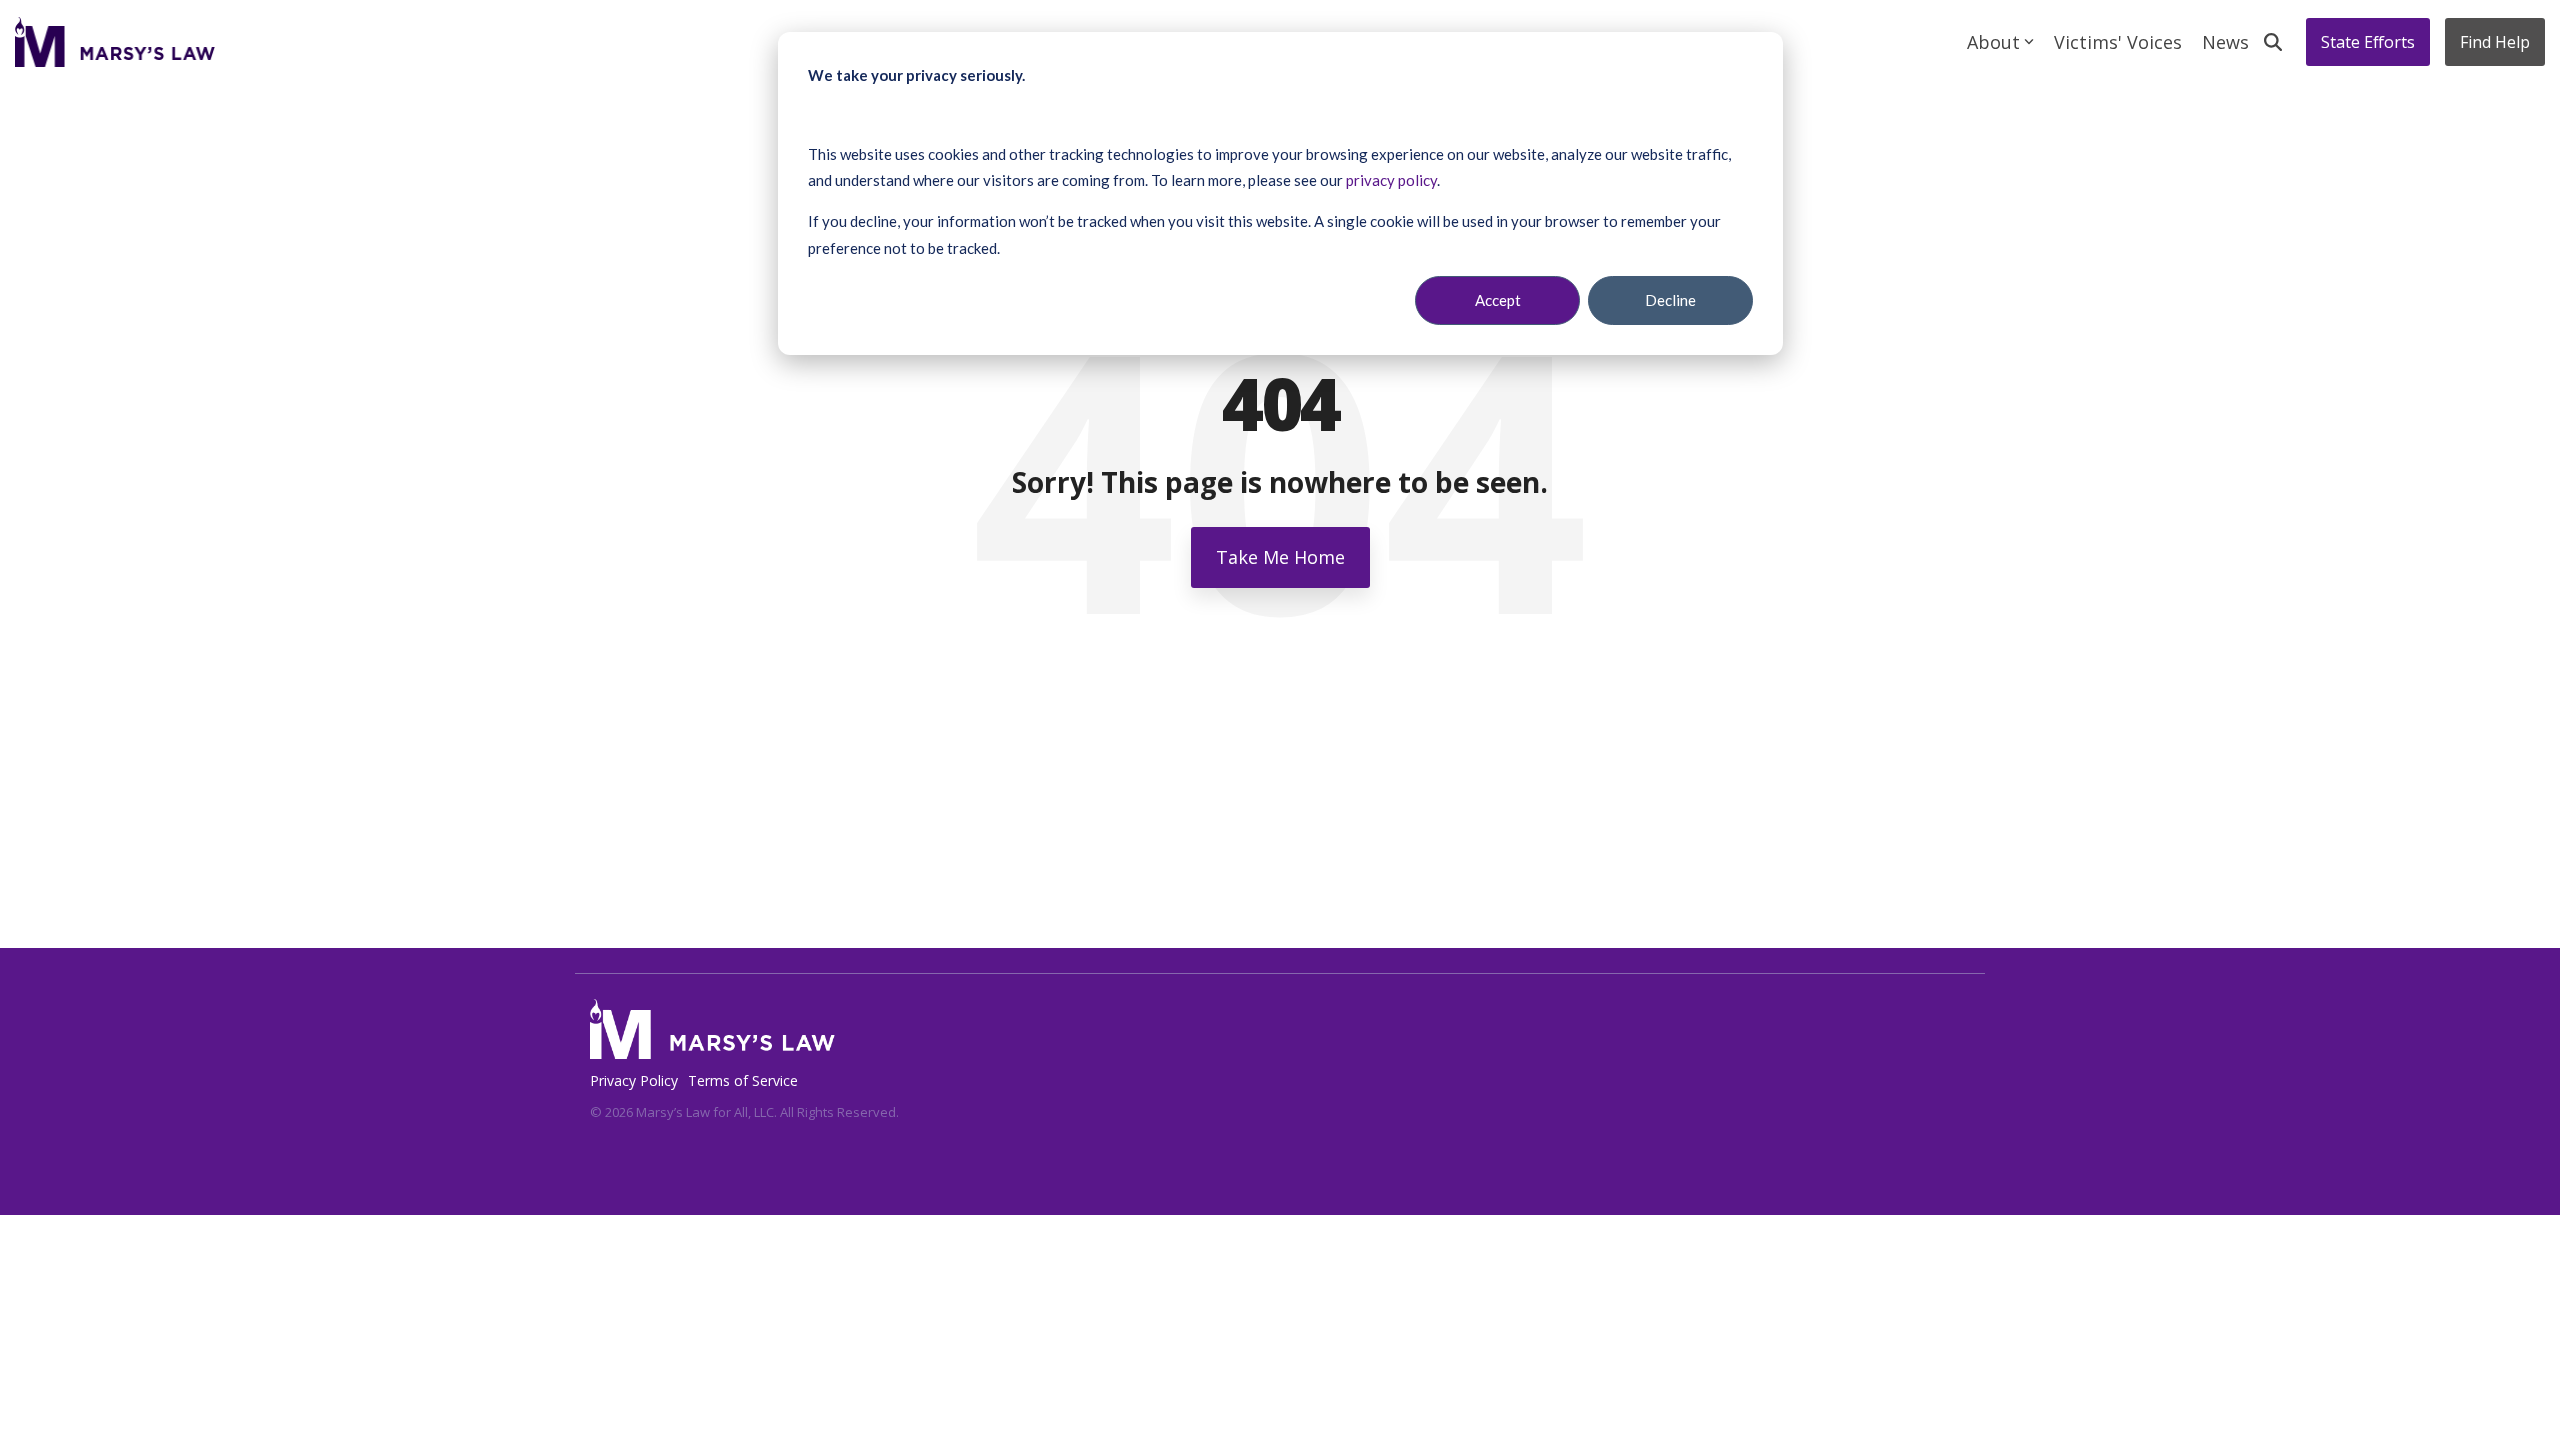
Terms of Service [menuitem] (743, 1080)
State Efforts (2368, 42)
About (1993, 42)
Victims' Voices (2118, 42)
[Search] (2273, 42)
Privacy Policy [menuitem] (634, 1080)
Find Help (2495, 42)
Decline (1670, 300)
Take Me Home (1280, 557)
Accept (1498, 300)
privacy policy (1391, 180)
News (2225, 42)
